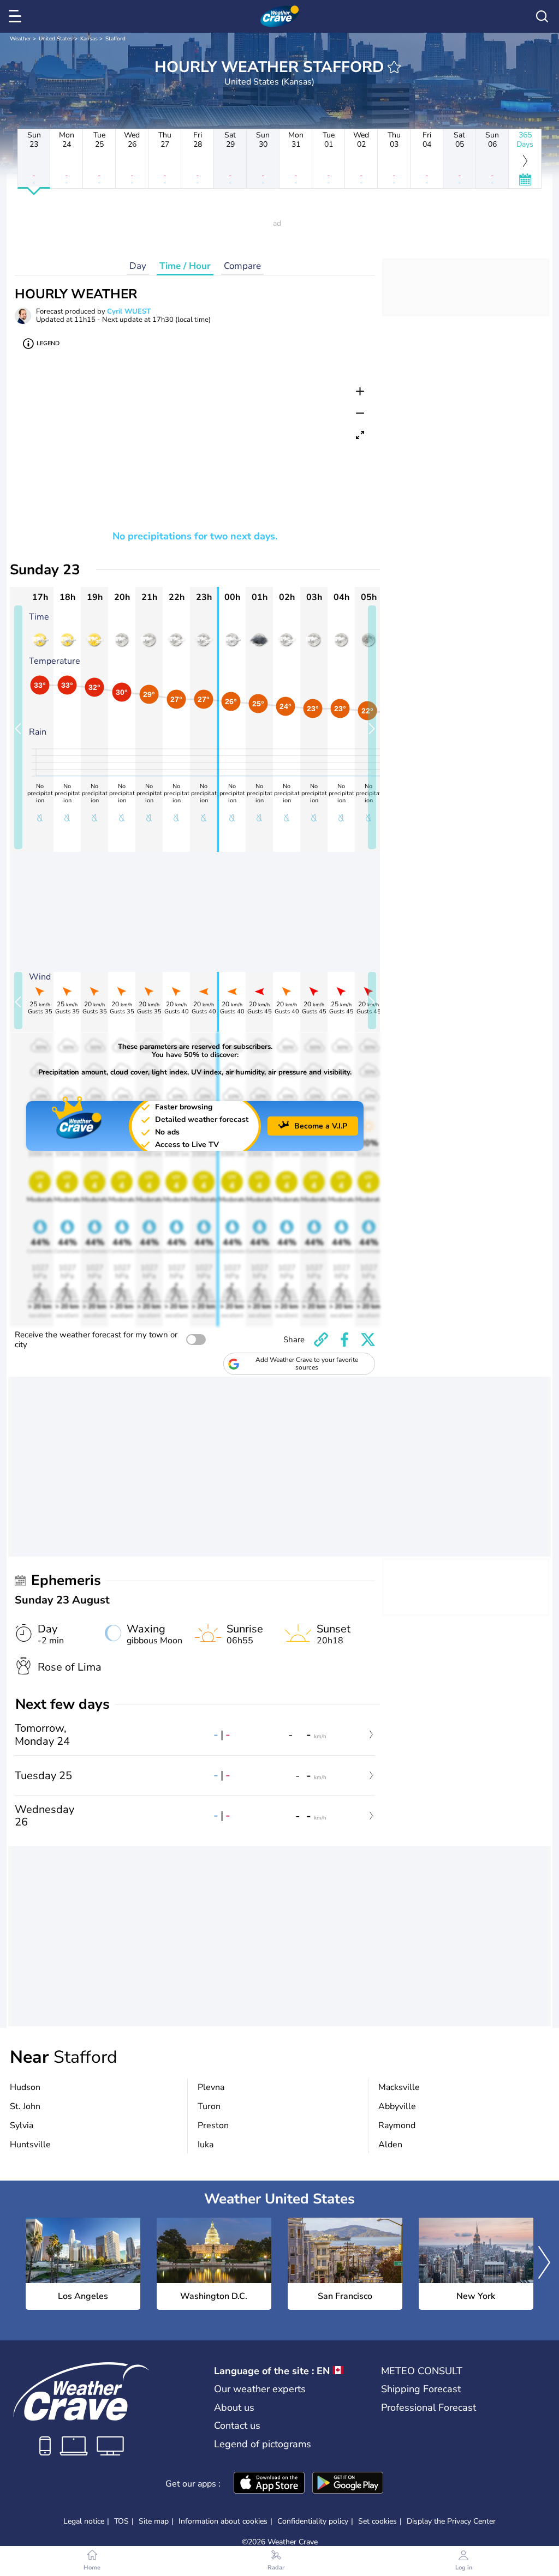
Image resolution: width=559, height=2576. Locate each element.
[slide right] (372, 727)
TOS (121, 2521)
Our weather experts (260, 2389)
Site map (154, 2521)
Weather (20, 39)
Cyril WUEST (129, 311)
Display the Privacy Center (451, 2521)
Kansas (89, 39)
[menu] (17, 16)
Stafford (115, 39)
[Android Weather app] (348, 2484)
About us (234, 2407)
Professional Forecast (429, 2407)
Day (138, 266)
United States (56, 39)
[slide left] (18, 727)
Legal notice (84, 2521)
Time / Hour (185, 266)
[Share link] (321, 1340)
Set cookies (377, 2521)
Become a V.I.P (321, 1126)
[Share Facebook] (344, 1340)
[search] (542, 16)
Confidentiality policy (313, 2521)
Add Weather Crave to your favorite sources (307, 1364)
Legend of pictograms (263, 2444)
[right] (544, 2264)
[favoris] (394, 67)
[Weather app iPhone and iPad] (269, 2484)
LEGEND (48, 343)
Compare (242, 266)
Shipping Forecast (421, 2389)
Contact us (237, 2425)
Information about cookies (223, 2521)
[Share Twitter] (368, 1340)
